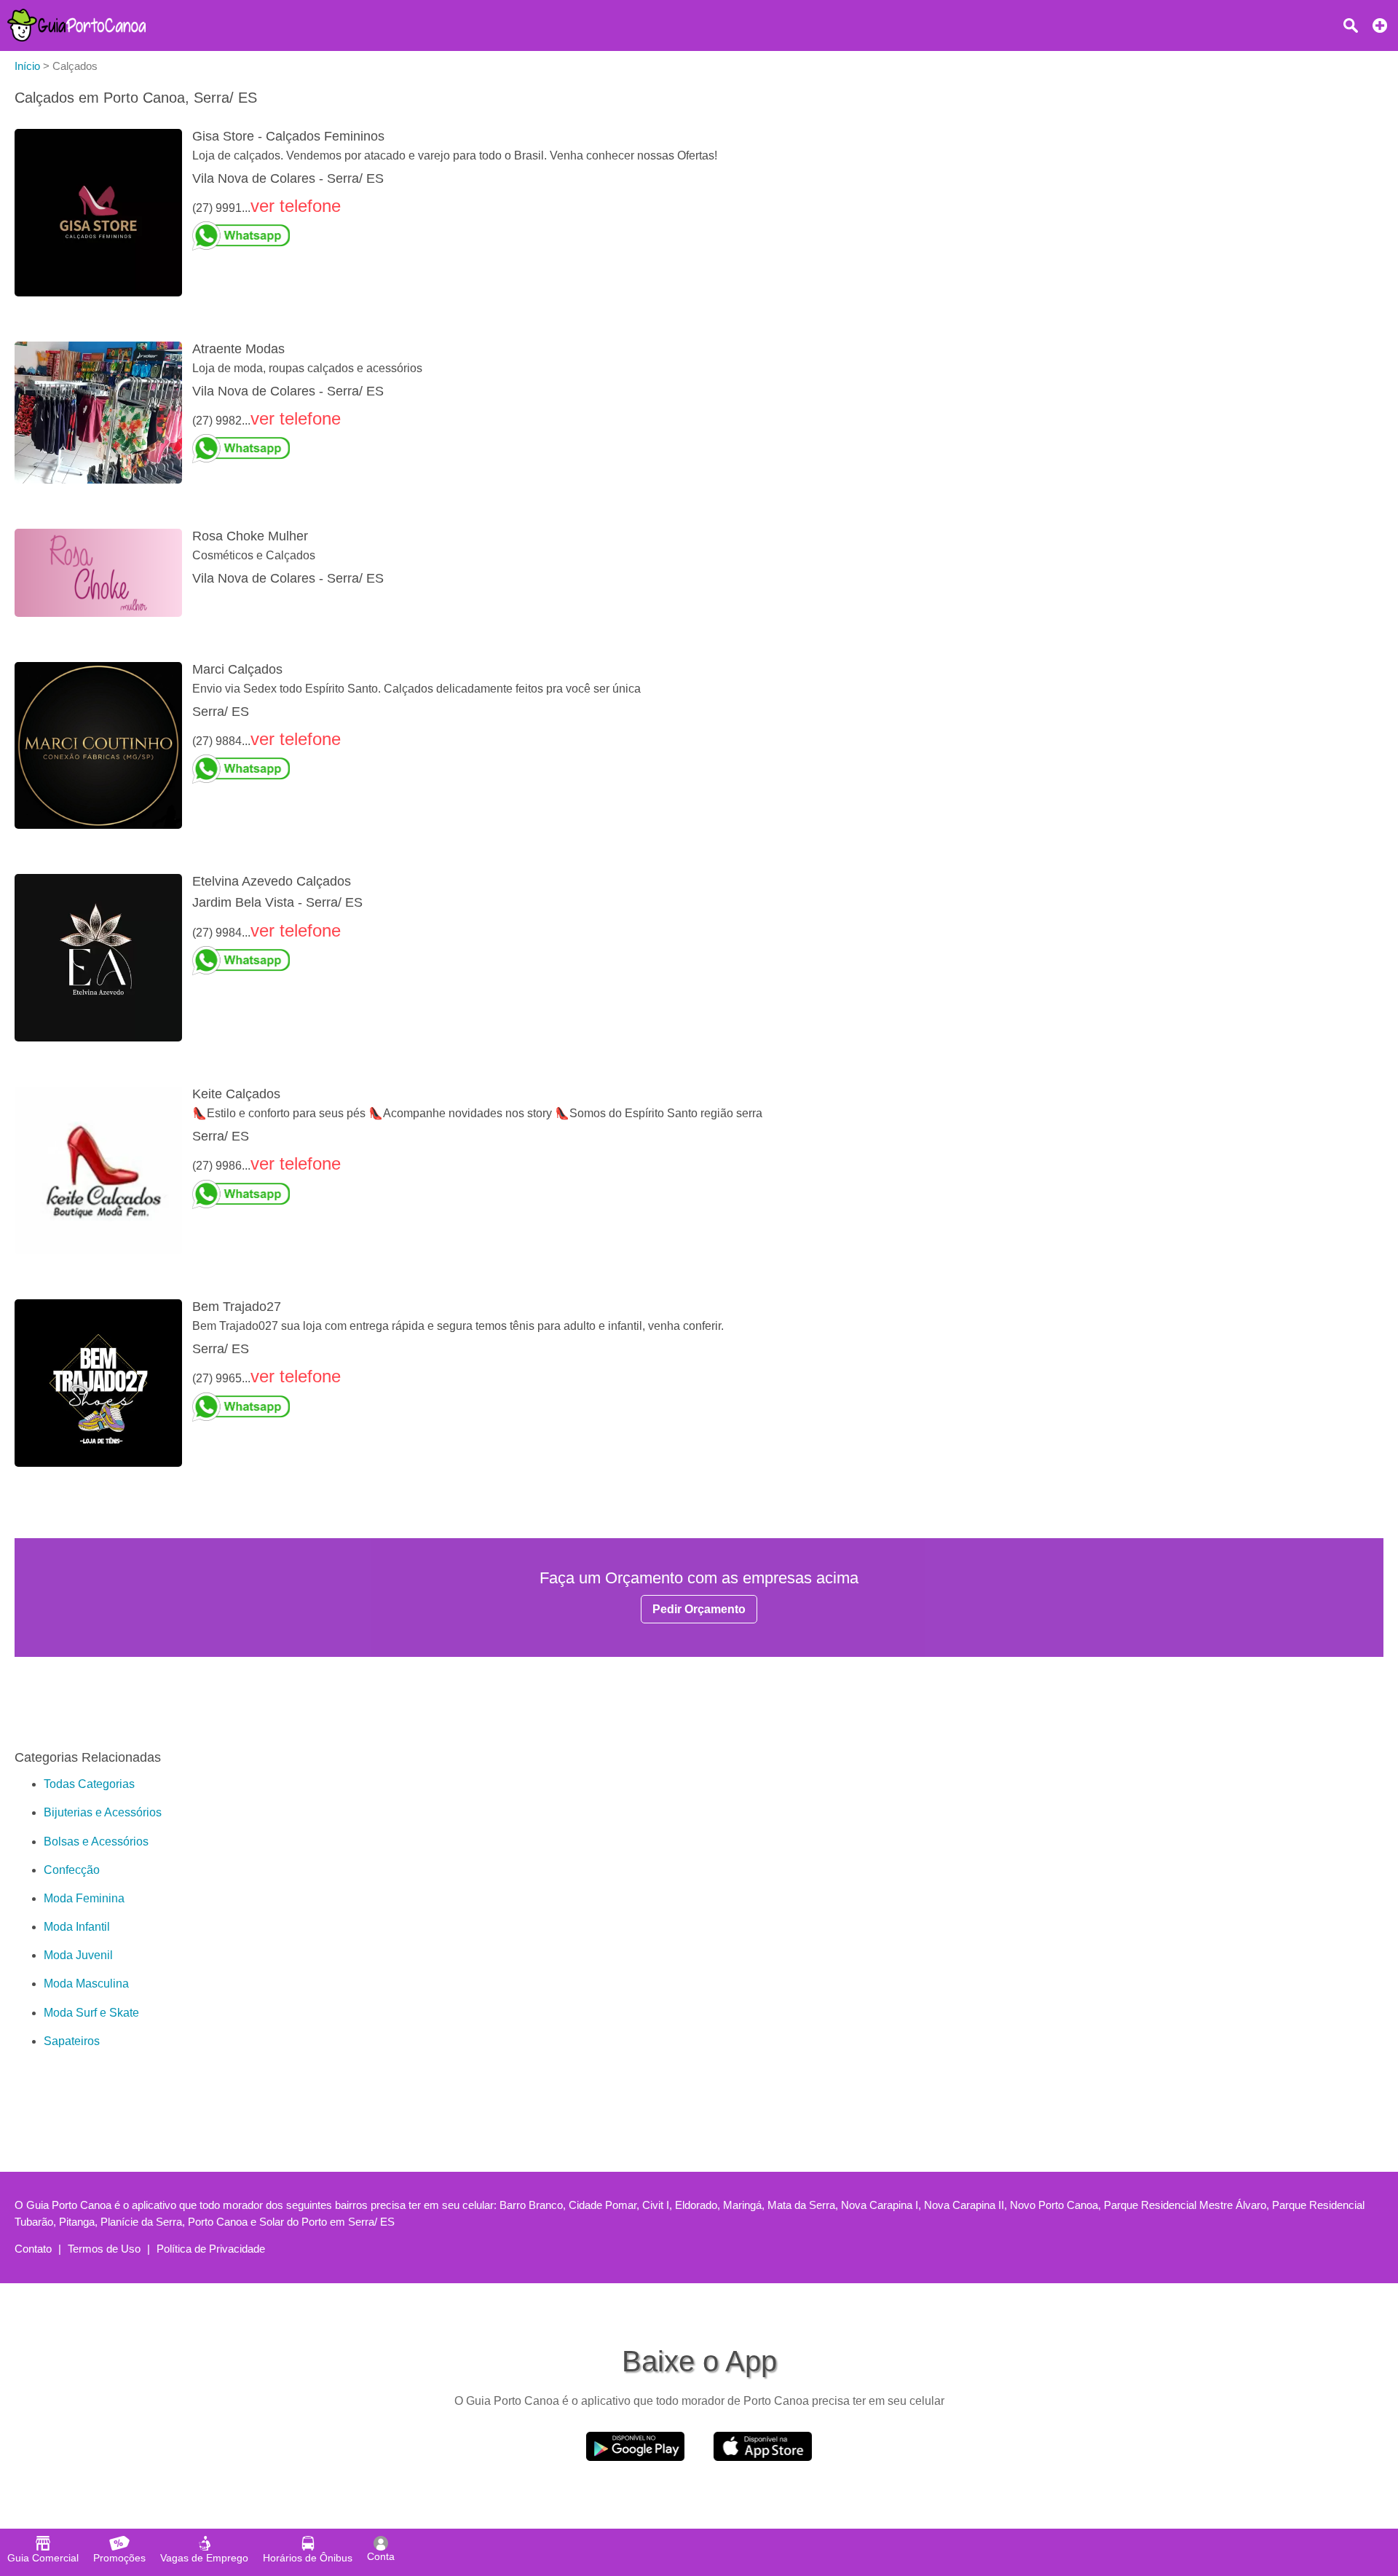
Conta (381, 2556)
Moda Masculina (86, 1984)
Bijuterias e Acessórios (103, 1812)
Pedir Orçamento (699, 1609)
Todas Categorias (89, 1784)
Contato (33, 2249)
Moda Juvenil (78, 1955)
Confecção (72, 1870)
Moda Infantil (77, 1927)
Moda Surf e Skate (91, 2013)
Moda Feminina (84, 1898)
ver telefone (296, 206)
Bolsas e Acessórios (96, 1842)
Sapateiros (72, 2041)
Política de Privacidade (211, 2249)
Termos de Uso (104, 2249)
